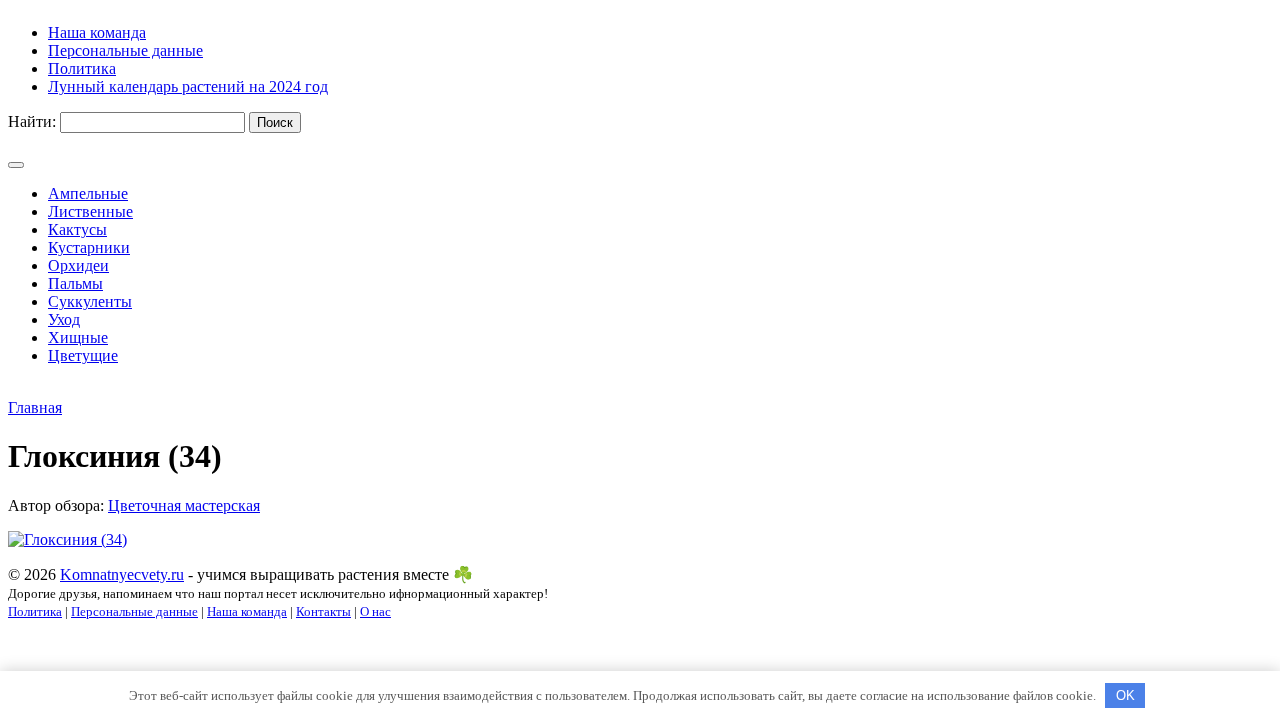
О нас (375, 611)
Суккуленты (90, 301)
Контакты (323, 611)
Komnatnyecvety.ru (122, 574)
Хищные (78, 337)
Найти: (32, 121)
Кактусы (77, 229)
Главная (35, 407)
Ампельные (88, 193)
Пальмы (75, 283)
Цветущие (83, 355)
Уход (64, 319)
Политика (35, 611)
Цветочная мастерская (184, 505)
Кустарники (89, 247)
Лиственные (90, 211)
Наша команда (247, 611)
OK (1125, 695)
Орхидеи (78, 265)
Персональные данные (134, 611)
